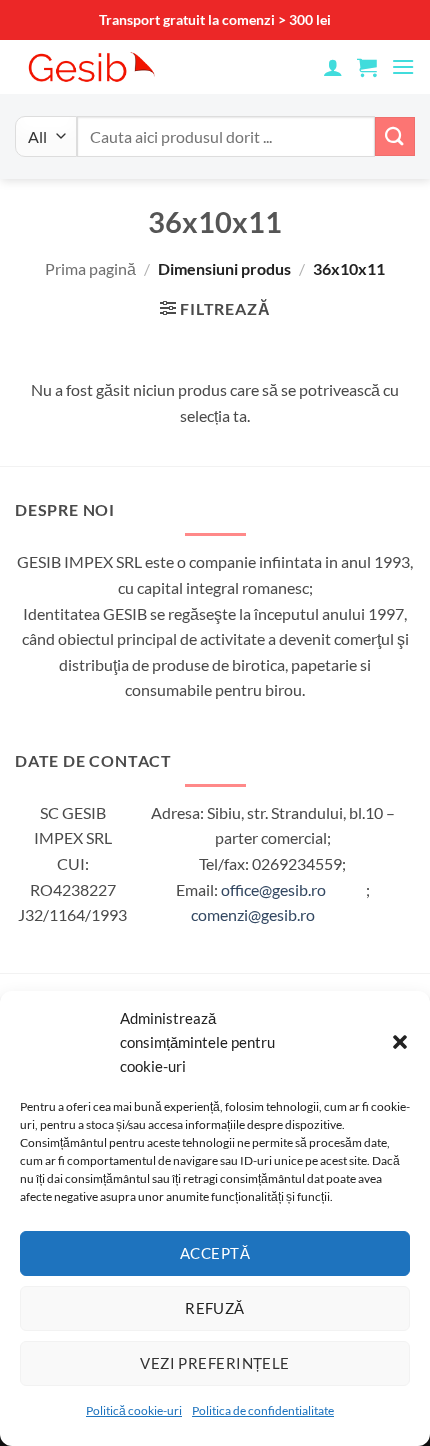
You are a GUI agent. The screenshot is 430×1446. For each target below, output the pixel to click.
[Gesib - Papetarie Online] (139, 67)
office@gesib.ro (273, 889)
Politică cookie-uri (134, 1410)
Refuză (215, 1308)
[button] (400, 1042)
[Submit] (395, 136)
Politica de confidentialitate (263, 1410)
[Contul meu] (333, 67)
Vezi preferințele (215, 1363)
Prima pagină (90, 268)
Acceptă (215, 1253)
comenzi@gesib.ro (253, 914)
